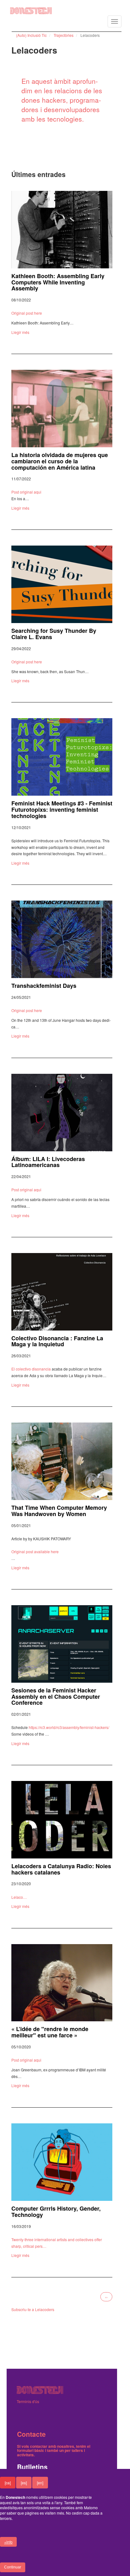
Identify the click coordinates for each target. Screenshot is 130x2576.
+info (8, 2542)
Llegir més (20, 332)
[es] (24, 2483)
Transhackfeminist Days (44, 986)
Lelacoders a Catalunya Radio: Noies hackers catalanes (61, 1869)
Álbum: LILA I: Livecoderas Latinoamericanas (48, 1162)
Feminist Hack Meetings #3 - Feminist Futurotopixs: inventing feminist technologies (62, 810)
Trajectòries (64, 35)
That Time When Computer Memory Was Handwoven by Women (59, 1511)
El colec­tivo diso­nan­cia (31, 1369)
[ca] (8, 2483)
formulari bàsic (31, 2450)
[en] (40, 2483)
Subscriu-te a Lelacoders (33, 2309)
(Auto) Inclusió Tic (31, 35)
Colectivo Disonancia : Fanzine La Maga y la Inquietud (57, 1341)
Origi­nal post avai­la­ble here (35, 1551)
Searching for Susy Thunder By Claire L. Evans (54, 634)
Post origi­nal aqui (26, 492)
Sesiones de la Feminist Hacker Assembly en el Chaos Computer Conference (56, 1697)
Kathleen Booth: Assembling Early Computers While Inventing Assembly (58, 282)
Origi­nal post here (27, 313)
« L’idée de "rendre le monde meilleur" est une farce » (50, 2032)
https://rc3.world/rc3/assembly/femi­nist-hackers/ (69, 1727)
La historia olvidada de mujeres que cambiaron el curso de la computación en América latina (60, 461)
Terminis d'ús (28, 2401)
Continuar (13, 2567)
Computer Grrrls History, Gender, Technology (56, 2212)
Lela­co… (19, 1897)
